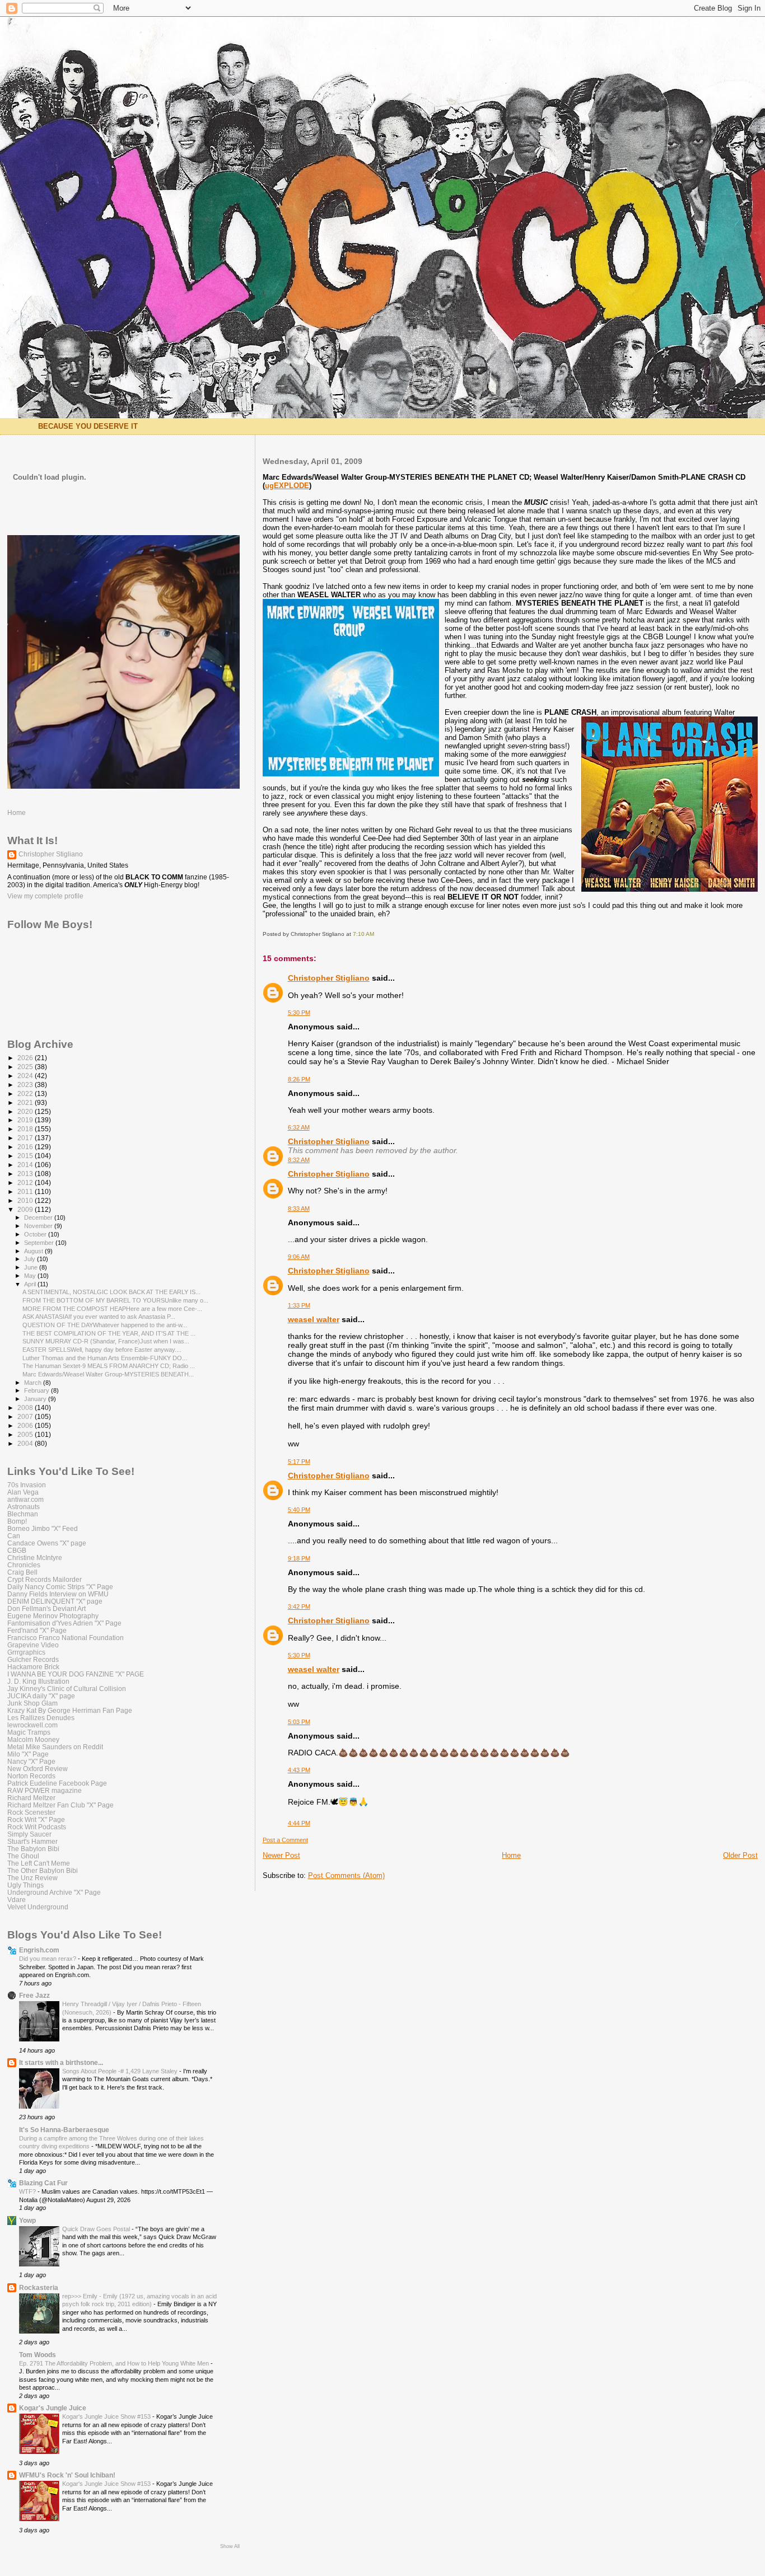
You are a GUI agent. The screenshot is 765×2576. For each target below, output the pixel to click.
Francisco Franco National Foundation (66, 1638)
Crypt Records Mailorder (45, 1579)
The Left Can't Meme (39, 1863)
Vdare (17, 1900)
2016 (26, 1147)
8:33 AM (299, 1209)
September (40, 1243)
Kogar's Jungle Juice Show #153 (107, 2416)
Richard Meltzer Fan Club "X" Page (60, 1805)
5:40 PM (299, 1510)
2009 (26, 1209)
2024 (26, 1076)
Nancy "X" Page (31, 1761)
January (36, 1399)
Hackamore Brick (33, 1667)
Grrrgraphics (26, 1652)
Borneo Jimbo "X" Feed (43, 1528)
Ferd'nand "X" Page (37, 1630)
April (31, 1284)
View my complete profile (45, 896)
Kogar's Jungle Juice (53, 2408)
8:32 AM (299, 1160)
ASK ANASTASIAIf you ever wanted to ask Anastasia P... (99, 1317)
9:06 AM (299, 1257)
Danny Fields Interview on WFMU (58, 1594)
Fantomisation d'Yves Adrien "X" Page (64, 1623)
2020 (26, 1111)
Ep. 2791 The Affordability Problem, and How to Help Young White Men (115, 2363)
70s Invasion (27, 1485)
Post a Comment (285, 1840)
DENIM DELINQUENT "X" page (55, 1601)
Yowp (27, 2220)
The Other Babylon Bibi (43, 1870)
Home (511, 1855)
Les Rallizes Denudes (41, 1718)
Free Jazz (34, 1995)
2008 (26, 1408)
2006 (26, 1425)
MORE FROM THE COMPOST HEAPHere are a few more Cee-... (112, 1309)
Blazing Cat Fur (43, 2183)
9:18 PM (299, 1558)
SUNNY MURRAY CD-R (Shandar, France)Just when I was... (106, 1341)
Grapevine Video (33, 1645)
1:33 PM (299, 1305)
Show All (230, 2546)
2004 (26, 1443)
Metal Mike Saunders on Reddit (55, 1747)
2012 (26, 1182)
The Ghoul (23, 1856)
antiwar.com (25, 1499)
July (31, 1259)
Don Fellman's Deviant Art (46, 1608)
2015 (26, 1156)
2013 (26, 1174)
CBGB (17, 1550)
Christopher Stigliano (329, 978)
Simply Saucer (29, 1834)
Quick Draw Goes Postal (97, 2229)
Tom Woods (38, 2355)
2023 (26, 1085)
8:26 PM (299, 1079)
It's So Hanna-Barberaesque (64, 2130)
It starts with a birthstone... (61, 2062)
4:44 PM (299, 1823)
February (38, 1390)
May (31, 1276)
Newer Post (281, 1855)
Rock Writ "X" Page (36, 1819)
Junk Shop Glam (32, 1703)
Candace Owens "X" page (47, 1543)
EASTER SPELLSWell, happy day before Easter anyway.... (102, 1350)
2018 (26, 1129)
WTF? (28, 2191)
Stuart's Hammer (32, 1841)
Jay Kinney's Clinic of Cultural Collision (67, 1689)
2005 (26, 1434)
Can (14, 1536)
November (39, 1226)
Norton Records (31, 1776)
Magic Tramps (29, 1732)
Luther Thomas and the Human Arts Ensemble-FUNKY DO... (105, 1358)
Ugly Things (25, 1885)
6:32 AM (299, 1127)
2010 (26, 1200)
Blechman (23, 1514)
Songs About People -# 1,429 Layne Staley (121, 2071)
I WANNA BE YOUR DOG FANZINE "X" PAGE (76, 1674)
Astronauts (24, 1507)
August (34, 1251)
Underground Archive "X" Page (54, 1892)
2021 (26, 1102)
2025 (26, 1067)
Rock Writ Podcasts (37, 1827)
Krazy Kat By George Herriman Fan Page (70, 1710)
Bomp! (17, 1521)
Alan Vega (23, 1492)
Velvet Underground (38, 1907)
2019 (26, 1120)
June (32, 1267)
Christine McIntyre (35, 1558)
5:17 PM (299, 1462)
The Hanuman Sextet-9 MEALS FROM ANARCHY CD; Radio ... (109, 1366)
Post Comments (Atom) (346, 1875)
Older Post (740, 1855)
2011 (26, 1191)
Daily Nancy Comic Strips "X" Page (60, 1587)
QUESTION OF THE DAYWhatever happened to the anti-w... (105, 1325)
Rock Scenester (31, 1812)
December (39, 1217)
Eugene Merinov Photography (53, 1616)
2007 (26, 1416)
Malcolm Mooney (33, 1739)
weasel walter (314, 1319)
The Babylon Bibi (33, 1849)
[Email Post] (377, 934)
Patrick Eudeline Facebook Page (57, 1783)
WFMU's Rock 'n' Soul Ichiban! (67, 2475)
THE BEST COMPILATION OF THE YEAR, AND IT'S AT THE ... (109, 1333)
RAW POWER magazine (45, 1790)
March (34, 1383)
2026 (26, 1058)
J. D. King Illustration (38, 1681)
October (36, 1234)
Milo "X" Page (28, 1754)
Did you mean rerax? (48, 1959)
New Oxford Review (38, 1769)
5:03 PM (299, 1722)
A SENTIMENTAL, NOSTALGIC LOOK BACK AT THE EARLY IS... (111, 1292)
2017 (26, 1138)
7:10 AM (363, 934)
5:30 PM (299, 1013)
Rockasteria (39, 2287)
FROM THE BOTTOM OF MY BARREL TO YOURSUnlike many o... (115, 1300)
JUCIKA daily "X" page (41, 1696)
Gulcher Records (33, 1659)
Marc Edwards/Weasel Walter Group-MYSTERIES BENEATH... (108, 1374)
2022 (26, 1093)
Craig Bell (22, 1572)
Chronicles (24, 1565)
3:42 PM (299, 1607)
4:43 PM (299, 1770)
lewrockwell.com (32, 1725)
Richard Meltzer (31, 1798)
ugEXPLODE (287, 486)
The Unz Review (32, 1878)
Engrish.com (39, 1950)
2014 (26, 1165)
